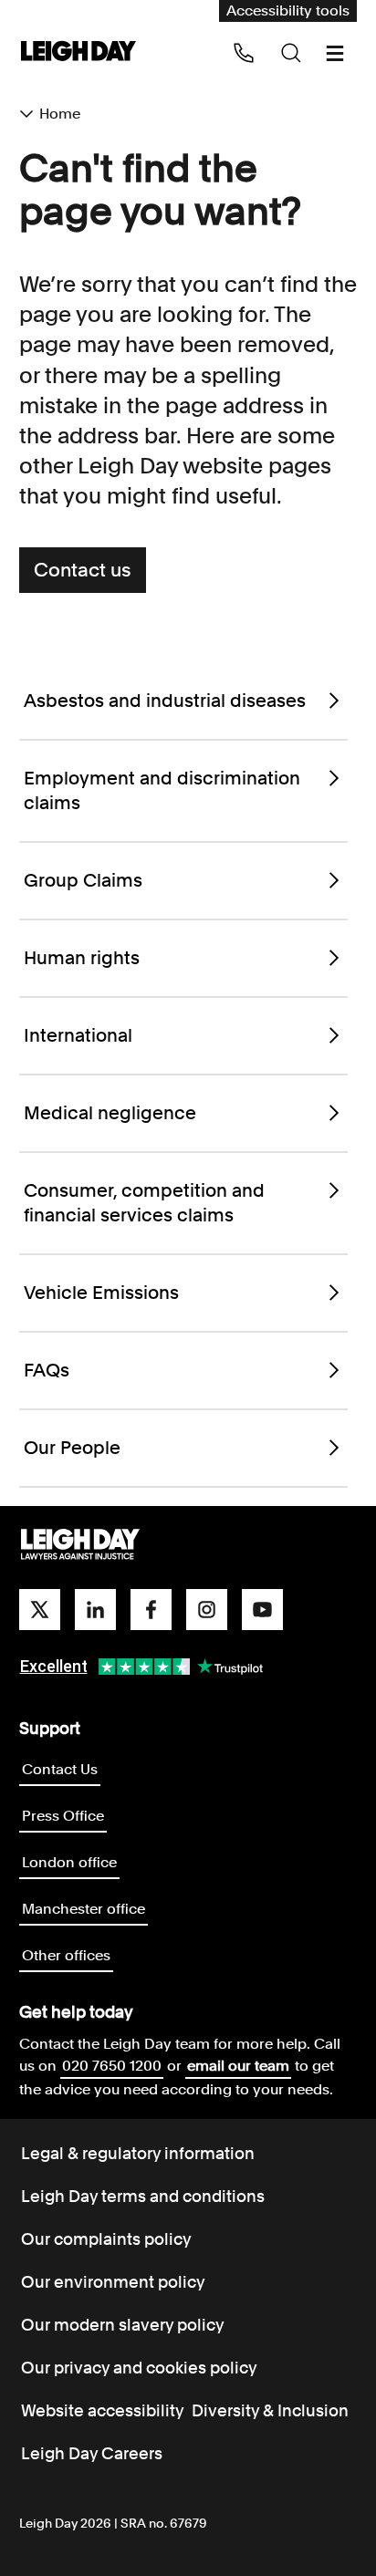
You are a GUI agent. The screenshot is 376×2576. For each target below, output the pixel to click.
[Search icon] (291, 53)
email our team (238, 2066)
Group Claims (83, 880)
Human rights (82, 958)
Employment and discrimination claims (162, 790)
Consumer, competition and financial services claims (144, 1203)
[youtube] (262, 1610)
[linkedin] (95, 1610)
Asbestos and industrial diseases (165, 701)
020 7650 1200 (112, 2066)
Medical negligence (110, 1113)
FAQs (47, 1370)
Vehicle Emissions (101, 1293)
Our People (72, 1448)
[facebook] (151, 1610)
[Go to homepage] (80, 1545)
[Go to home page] (78, 52)
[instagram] (207, 1610)
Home (60, 114)
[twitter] (40, 1610)
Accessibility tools (288, 10)
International (78, 1035)
